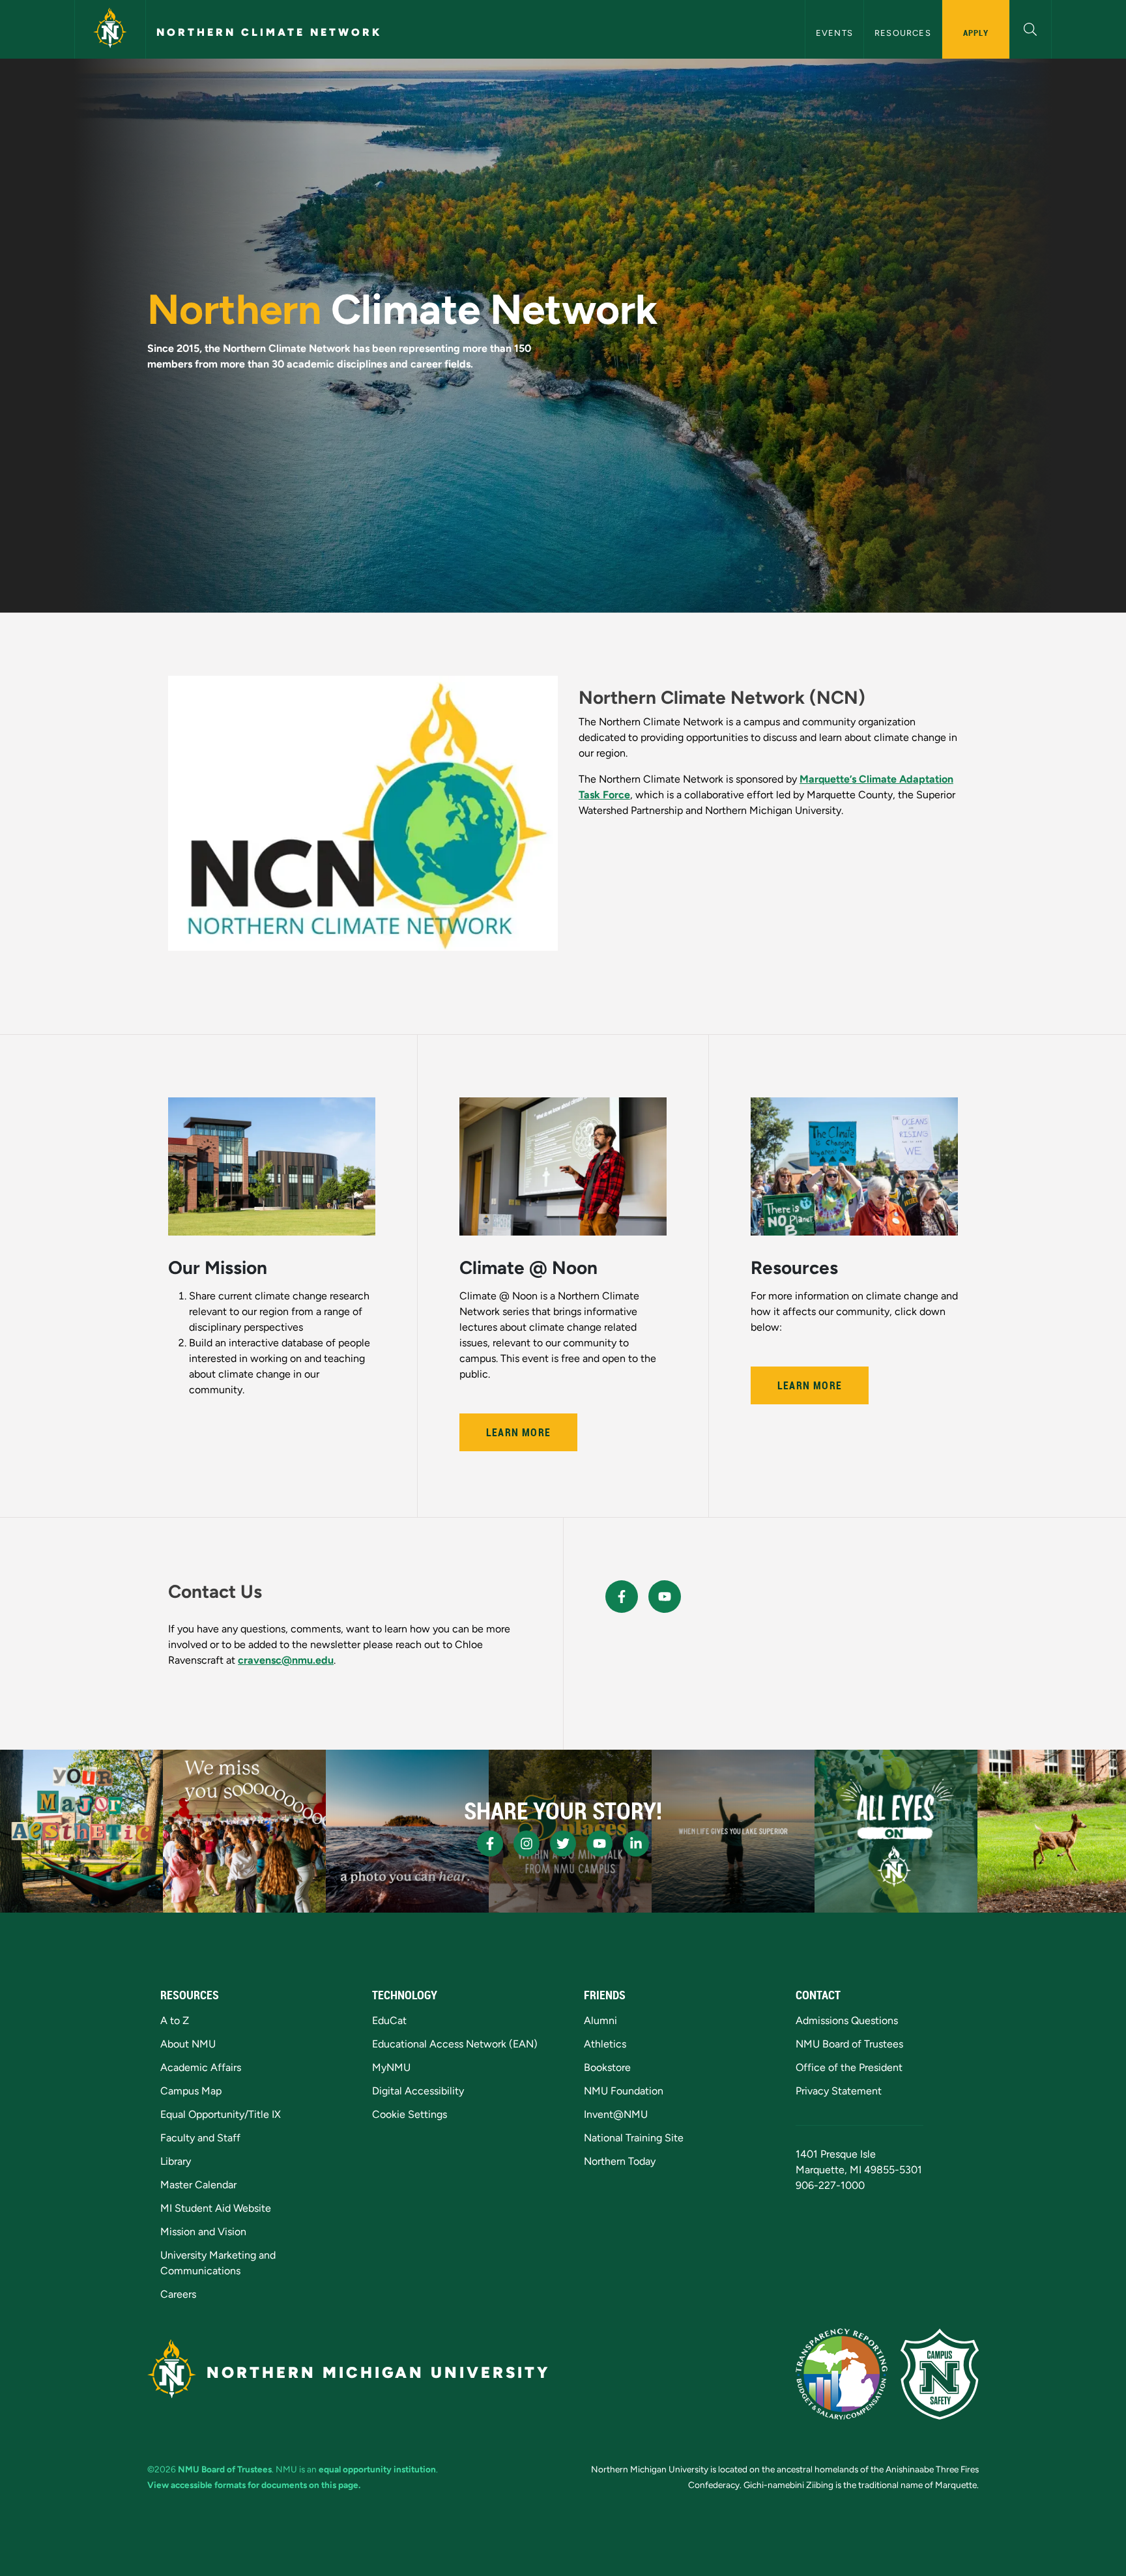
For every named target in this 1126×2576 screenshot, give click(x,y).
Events (834, 33)
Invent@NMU (616, 2114)
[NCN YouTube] (665, 1597)
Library (176, 2161)
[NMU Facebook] (490, 1844)
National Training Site (634, 2138)
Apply (976, 33)
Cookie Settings (410, 2114)
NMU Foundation (624, 2091)
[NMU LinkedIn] (636, 1844)
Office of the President (849, 2067)
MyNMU (391, 2067)
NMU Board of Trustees (849, 2044)
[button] (1031, 28)
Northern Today (620, 2161)
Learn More (518, 1432)
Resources (903, 33)
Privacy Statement (839, 2091)
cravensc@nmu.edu (286, 1660)
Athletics (605, 2044)
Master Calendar (198, 2185)
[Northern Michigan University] (110, 29)
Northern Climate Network (269, 32)
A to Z (175, 2020)
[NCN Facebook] (622, 1597)
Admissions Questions (847, 2020)
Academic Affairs (201, 2067)
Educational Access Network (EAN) (455, 2044)
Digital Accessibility (418, 2091)
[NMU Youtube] (599, 1844)
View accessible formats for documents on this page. (254, 2485)
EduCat (389, 2020)
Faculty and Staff (200, 2138)
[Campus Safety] (940, 2374)
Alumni (600, 2020)
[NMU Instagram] (527, 1844)
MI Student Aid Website (216, 2208)
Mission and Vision (203, 2232)
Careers (178, 2294)
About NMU (188, 2044)
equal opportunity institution (377, 2469)
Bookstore (607, 2067)
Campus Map (191, 2091)
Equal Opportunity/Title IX (221, 2114)
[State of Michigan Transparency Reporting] (842, 2374)
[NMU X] (563, 1844)
